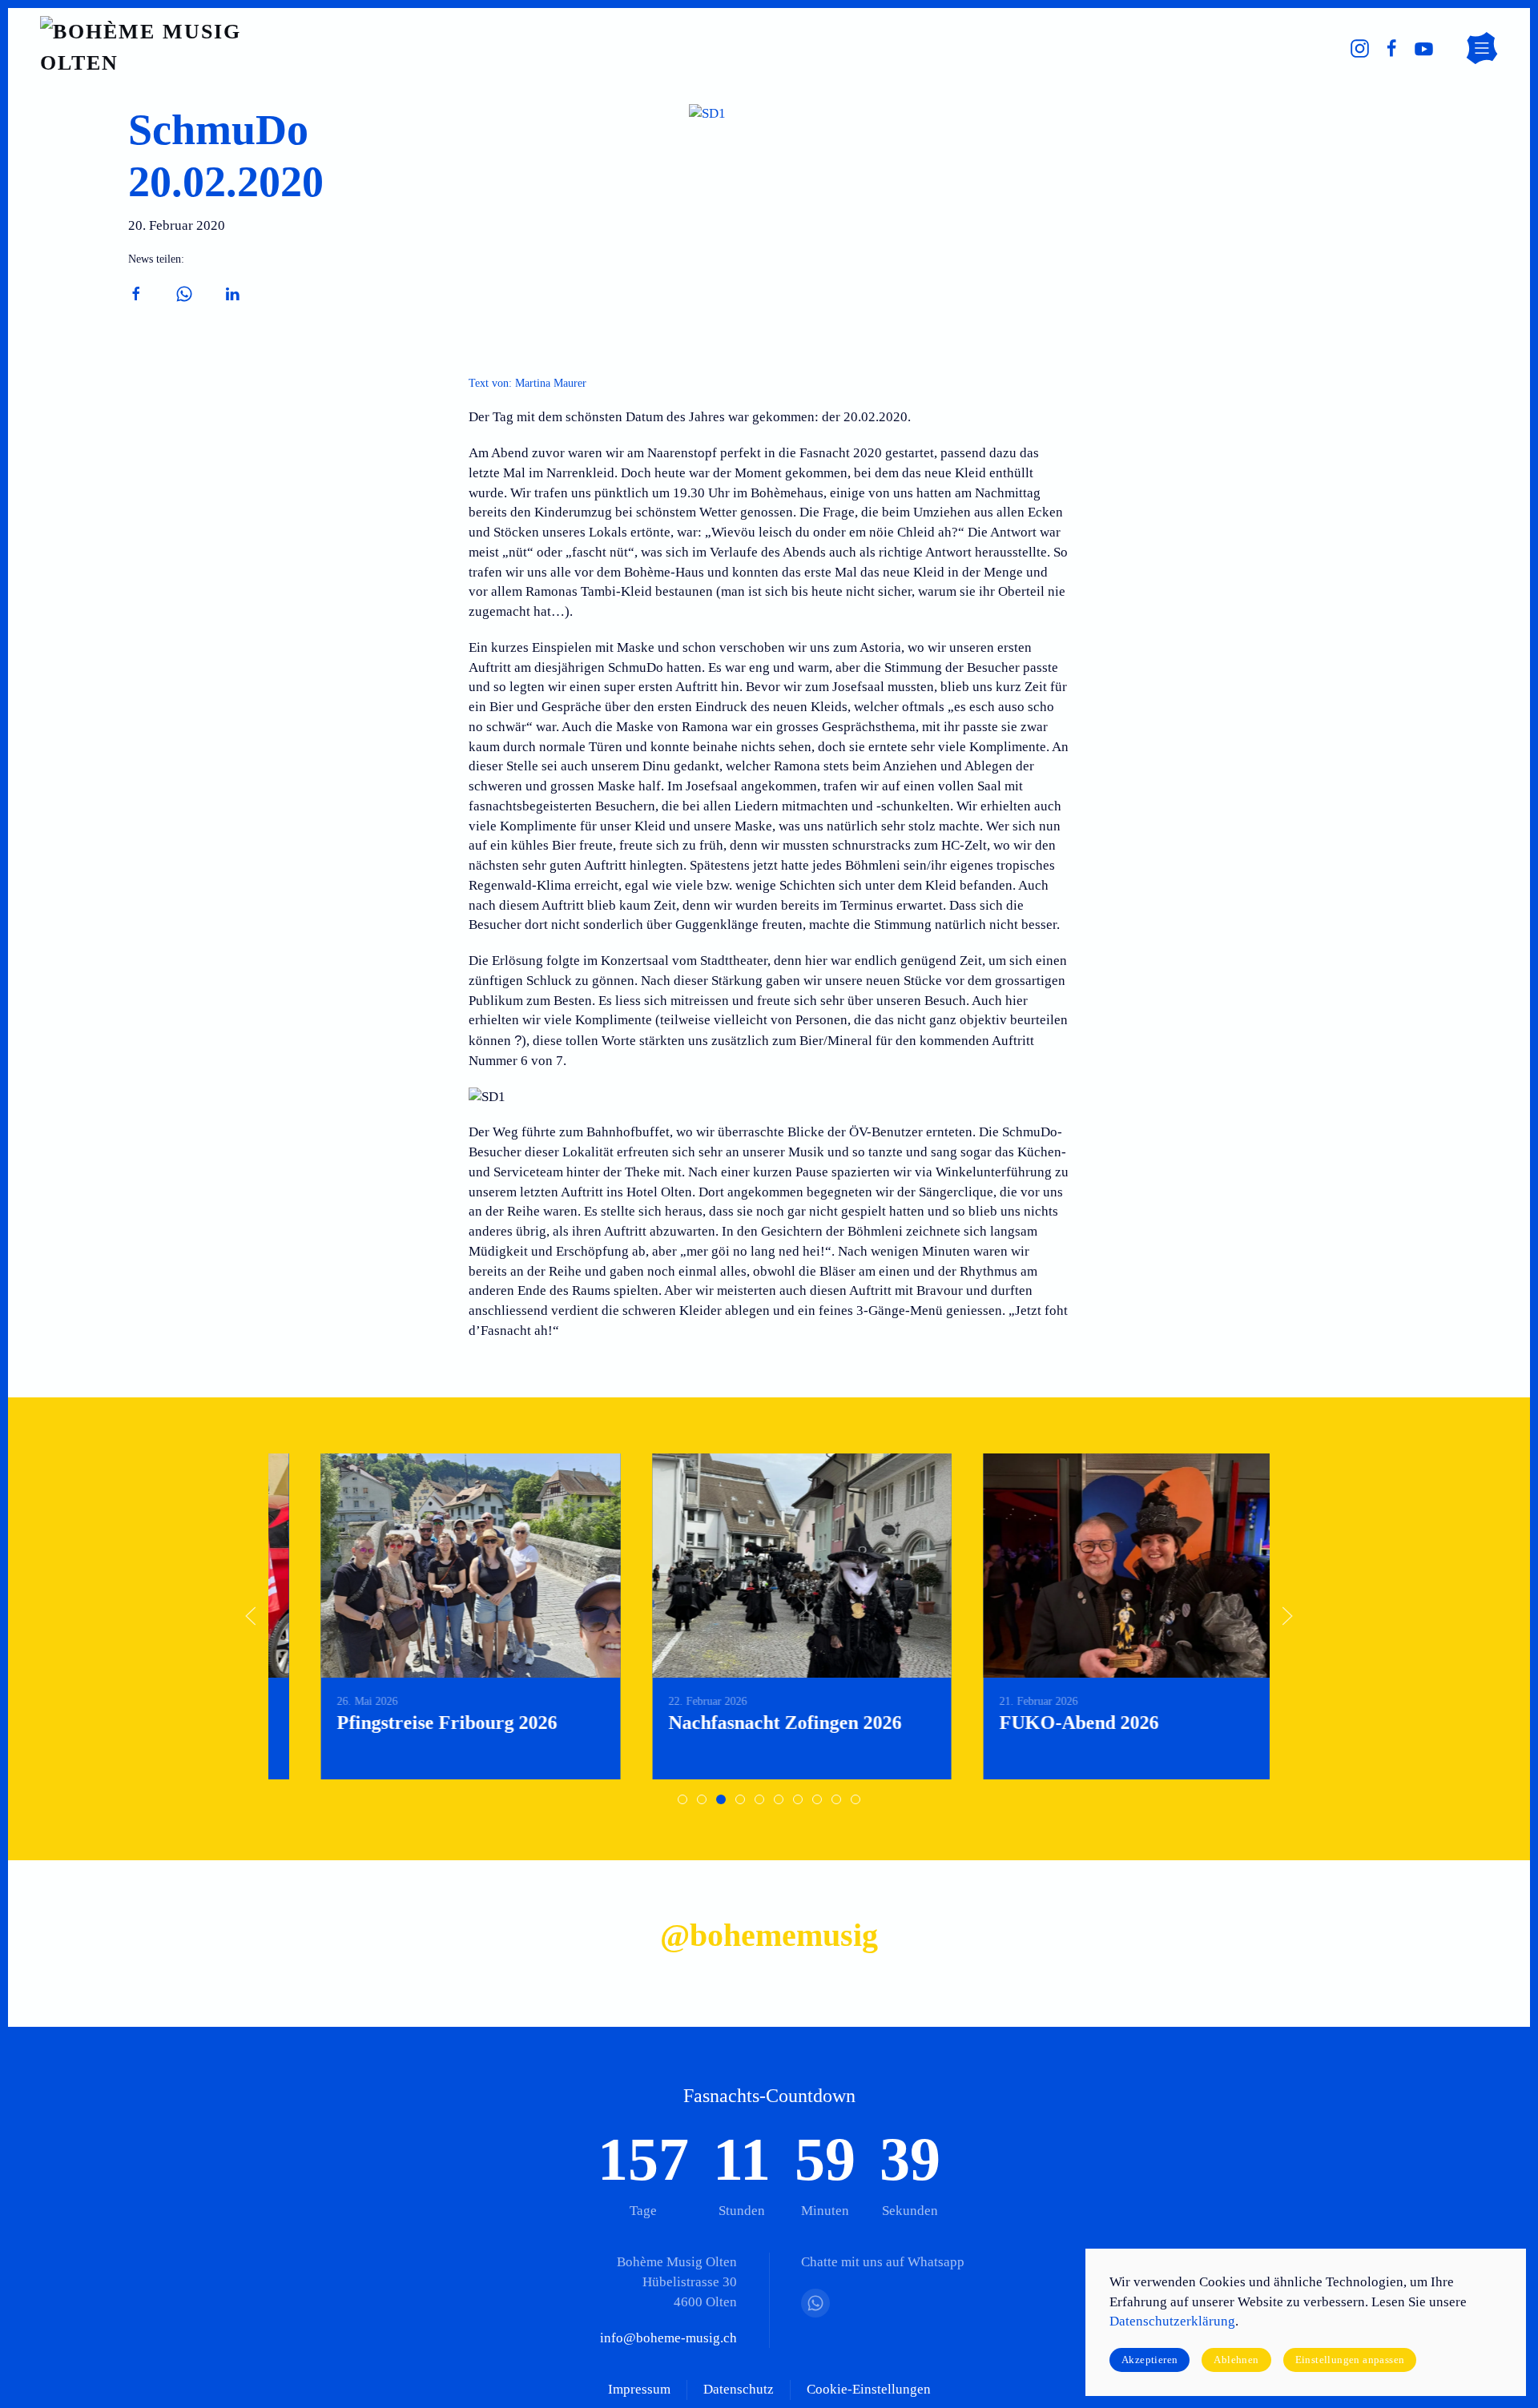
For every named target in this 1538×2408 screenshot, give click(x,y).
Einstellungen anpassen (1350, 2360)
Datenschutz (739, 2389)
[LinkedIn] (232, 293)
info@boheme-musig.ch (668, 2338)
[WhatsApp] (184, 293)
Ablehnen (1236, 2360)
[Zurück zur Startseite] (164, 48)
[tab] (682, 1799)
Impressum (639, 2389)
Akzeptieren (1149, 2360)
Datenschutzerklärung (1172, 2321)
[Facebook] (136, 293)
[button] (1482, 48)
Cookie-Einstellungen (869, 2389)
